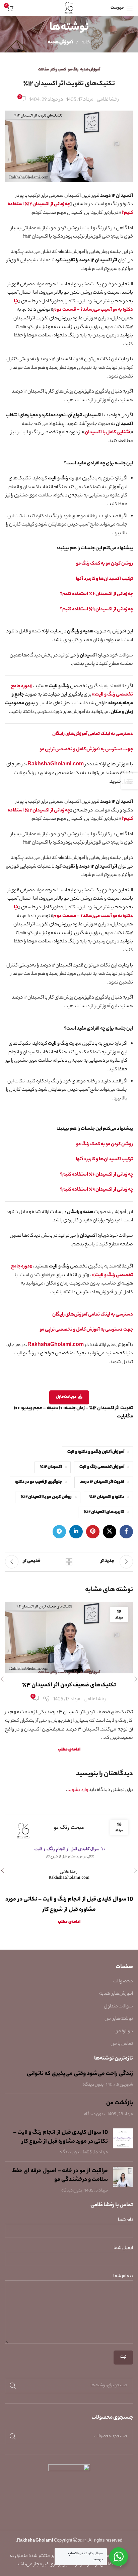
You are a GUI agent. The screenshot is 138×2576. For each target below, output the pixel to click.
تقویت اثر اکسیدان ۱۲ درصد (102, 1482)
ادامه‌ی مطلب (69, 1750)
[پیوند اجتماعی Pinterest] (93, 1532)
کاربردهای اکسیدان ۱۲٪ (104, 1512)
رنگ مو (73, 70)
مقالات (44, 70)
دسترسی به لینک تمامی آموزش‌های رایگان (93, 734)
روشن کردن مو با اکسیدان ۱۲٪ (46, 1497)
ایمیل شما (123, 2248)
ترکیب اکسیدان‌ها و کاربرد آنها (104, 579)
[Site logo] (69, 8)
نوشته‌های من (119, 2019)
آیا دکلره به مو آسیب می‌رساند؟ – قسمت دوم (73, 306)
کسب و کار (58, 70)
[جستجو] (13, 2386)
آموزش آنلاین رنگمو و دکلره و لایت (96, 1452)
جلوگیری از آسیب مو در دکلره (39, 1482)
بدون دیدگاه (93, 2085)
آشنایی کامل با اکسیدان (108, 433)
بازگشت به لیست (69, 1562)
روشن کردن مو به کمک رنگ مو (105, 564)
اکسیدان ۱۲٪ (51, 1467)
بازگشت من (120, 2103)
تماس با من (122, 2044)
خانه (86, 43)
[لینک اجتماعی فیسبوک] (126, 1532)
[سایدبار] (130, 781)
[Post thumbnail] (123, 2142)
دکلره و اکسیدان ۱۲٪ (107, 1497)
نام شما (125, 2220)
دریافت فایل (66, 1397)
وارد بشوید (78, 1790)
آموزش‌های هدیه (116, 1994)
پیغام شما (123, 2277)
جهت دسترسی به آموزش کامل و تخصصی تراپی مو (86, 750)
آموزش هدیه (60, 43)
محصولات (123, 1982)
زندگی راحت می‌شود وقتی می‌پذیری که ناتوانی (80, 2074)
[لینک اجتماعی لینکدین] (76, 1532)
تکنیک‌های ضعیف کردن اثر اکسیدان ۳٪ (69, 1685)
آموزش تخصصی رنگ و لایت (102, 1467)
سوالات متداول (118, 2007)
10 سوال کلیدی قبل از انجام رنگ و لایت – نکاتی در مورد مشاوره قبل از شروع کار (60, 2137)
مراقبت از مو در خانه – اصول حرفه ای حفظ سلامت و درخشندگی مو (60, 2176)
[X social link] (110, 1532)
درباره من (124, 2031)
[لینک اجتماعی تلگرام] (59, 1532)
